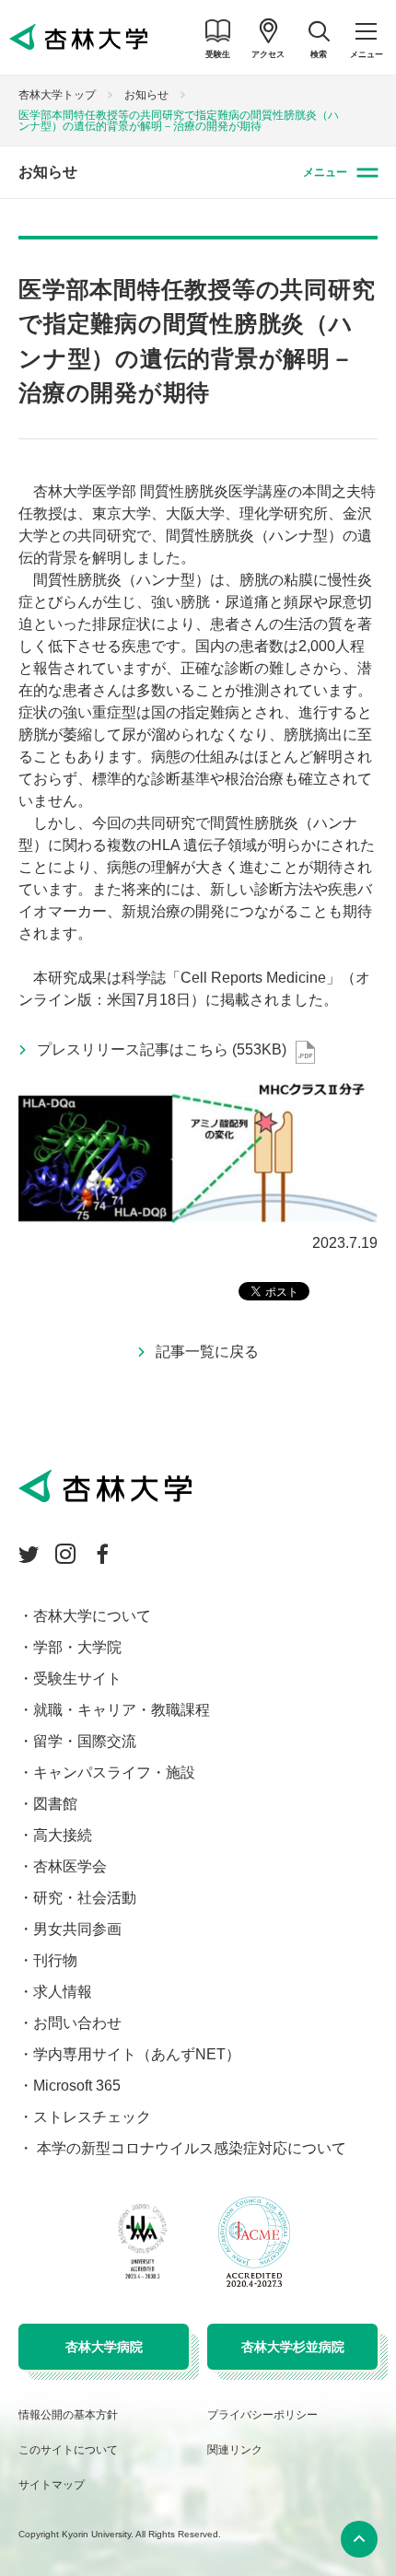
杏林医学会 (70, 1866)
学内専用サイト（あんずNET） (137, 2054)
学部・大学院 (77, 1647)
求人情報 (63, 1992)
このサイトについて (68, 2450)
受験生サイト (77, 1678)
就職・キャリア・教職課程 (122, 1710)
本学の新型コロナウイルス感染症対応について (190, 2148)
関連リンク (235, 2450)
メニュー (325, 172)
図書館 (55, 1804)
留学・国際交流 (85, 1741)
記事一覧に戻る (207, 1352)
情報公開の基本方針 (68, 2415)
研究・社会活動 (85, 1898)
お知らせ (146, 95)
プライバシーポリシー (262, 2415)
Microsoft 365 (77, 2086)
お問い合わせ (77, 2023)
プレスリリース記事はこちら (162, 1049)
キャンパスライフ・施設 (114, 1772)
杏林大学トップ (57, 95)
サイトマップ (52, 2485)
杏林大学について (92, 1616)
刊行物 (55, 1960)
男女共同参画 (77, 1929)
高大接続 (63, 1835)
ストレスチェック (92, 2117)
